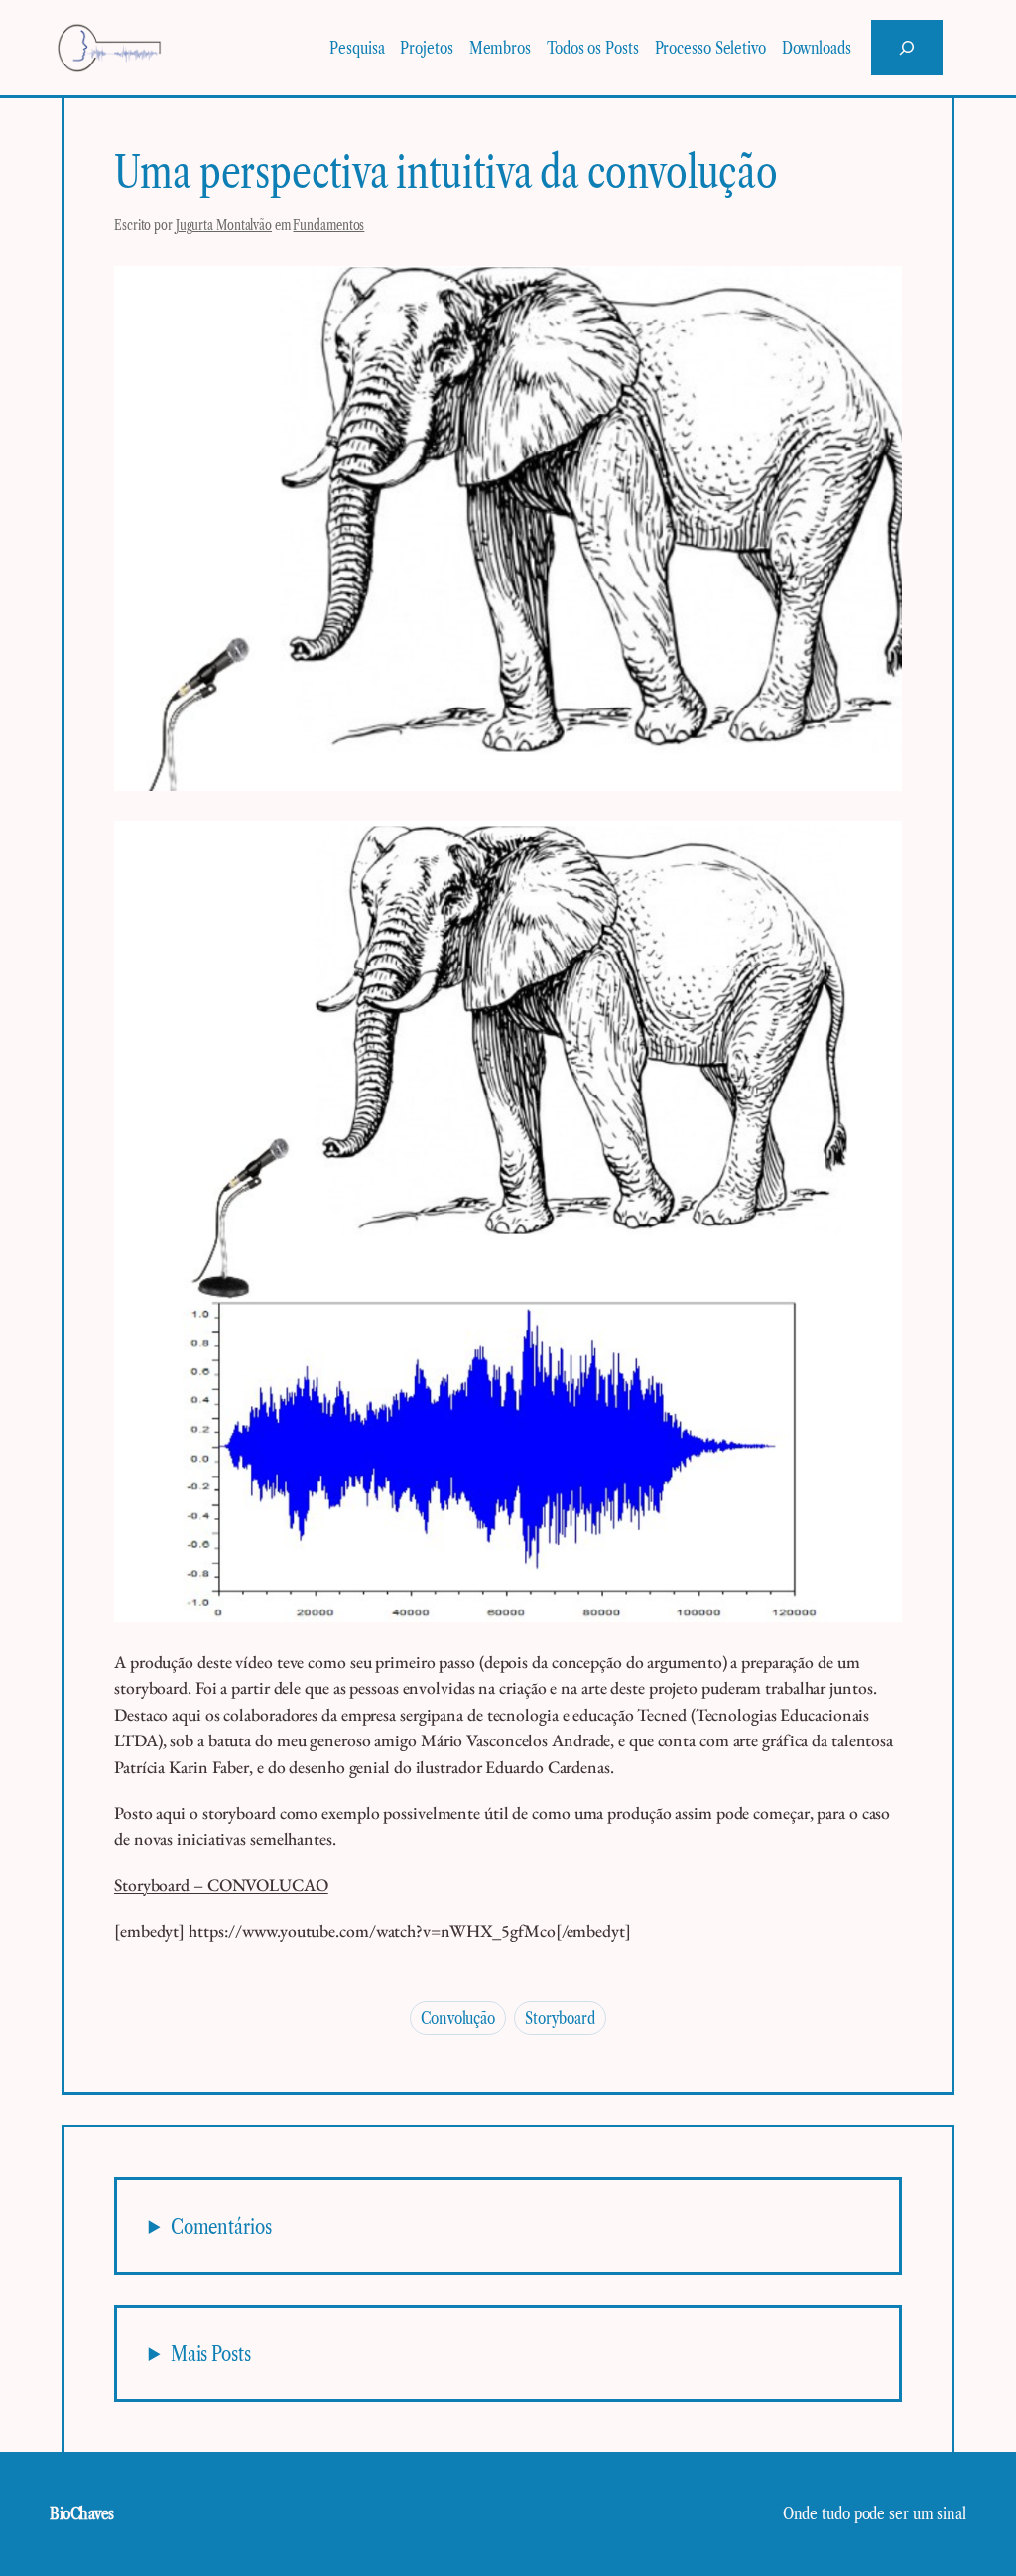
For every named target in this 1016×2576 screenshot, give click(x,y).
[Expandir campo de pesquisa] (907, 48)
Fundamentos (328, 225)
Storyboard (560, 2018)
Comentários (221, 2226)
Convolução (458, 2018)
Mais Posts (211, 2353)
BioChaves (82, 2513)
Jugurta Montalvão (224, 225)
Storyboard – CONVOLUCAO (221, 1885)
